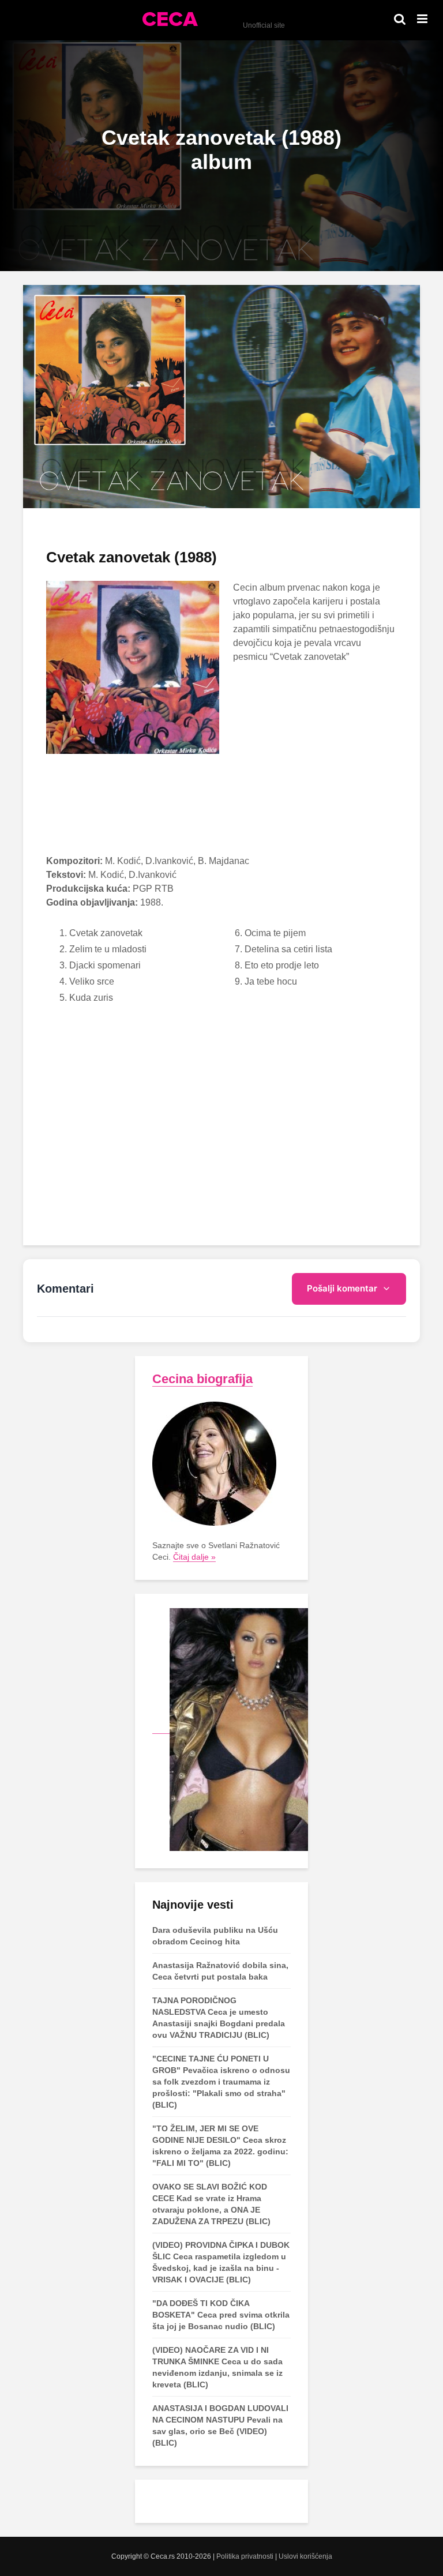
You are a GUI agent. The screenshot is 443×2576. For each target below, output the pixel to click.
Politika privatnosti (245, 2556)
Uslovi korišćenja (305, 2556)
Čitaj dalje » (194, 1557)
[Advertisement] (221, 840)
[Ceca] (230, 1729)
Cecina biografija (202, 1379)
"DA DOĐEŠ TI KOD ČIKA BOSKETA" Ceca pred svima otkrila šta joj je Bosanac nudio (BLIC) (221, 2315)
